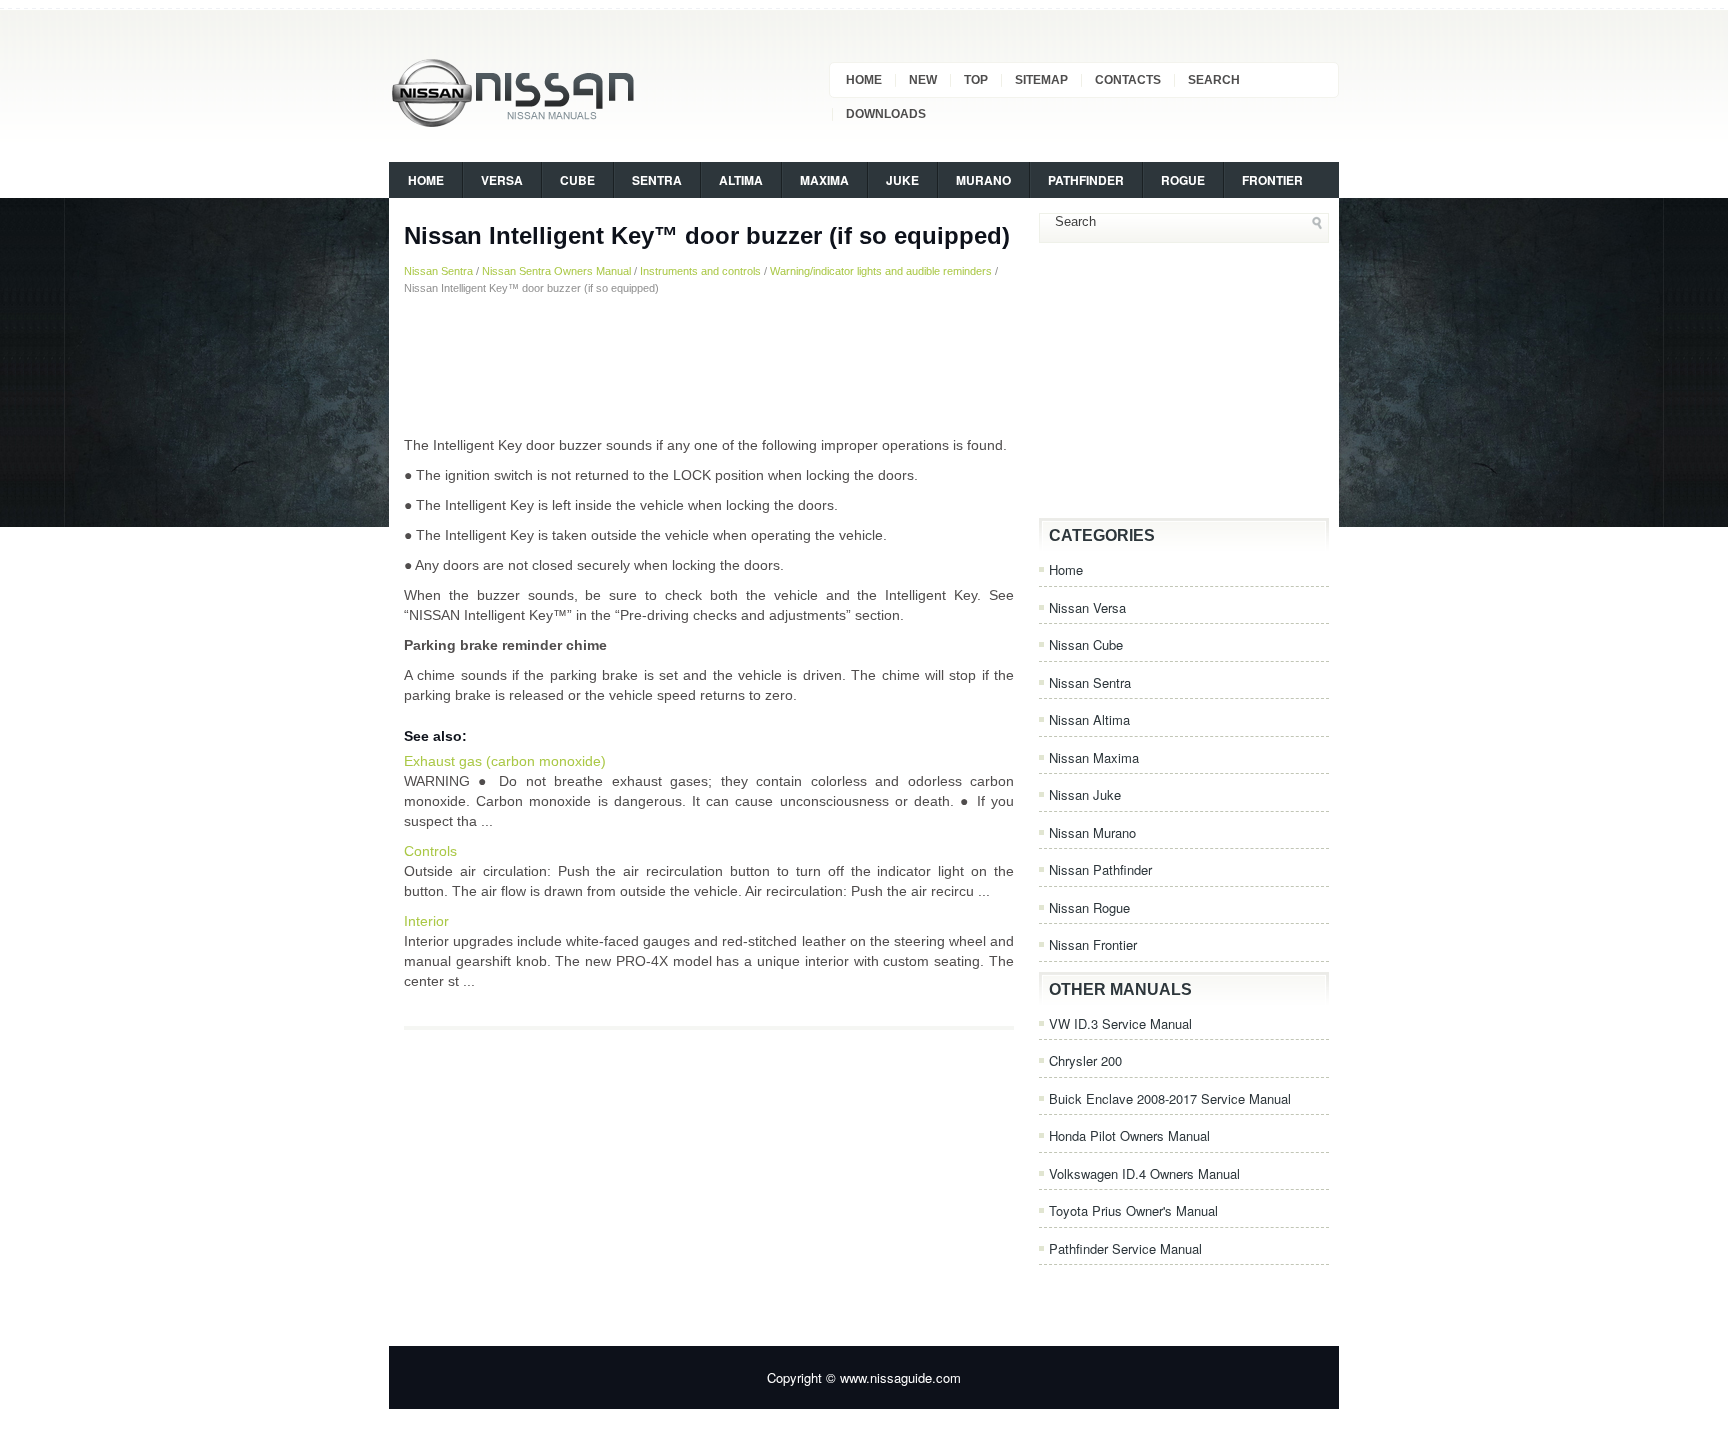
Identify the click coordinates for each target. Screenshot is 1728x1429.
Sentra (657, 180)
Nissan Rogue (1089, 907)
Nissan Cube (1086, 644)
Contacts (1128, 80)
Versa (502, 180)
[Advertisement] (709, 365)
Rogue (1183, 180)
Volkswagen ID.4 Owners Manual (1144, 1173)
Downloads (886, 114)
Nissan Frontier (1093, 944)
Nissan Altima (1089, 719)
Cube (577, 180)
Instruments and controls (700, 271)
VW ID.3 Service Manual (1120, 1023)
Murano (983, 180)
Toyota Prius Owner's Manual (1133, 1210)
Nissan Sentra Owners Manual (556, 271)
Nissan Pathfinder (1100, 869)
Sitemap (1041, 80)
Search (1214, 80)
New (923, 80)
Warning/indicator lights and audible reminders (881, 271)
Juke (902, 180)
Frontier (1272, 180)
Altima (741, 180)
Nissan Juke (1085, 794)
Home (864, 80)
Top (976, 80)
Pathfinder (1086, 180)
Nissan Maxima (1094, 757)
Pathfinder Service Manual (1125, 1248)
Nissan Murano (1092, 832)
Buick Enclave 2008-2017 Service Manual (1170, 1098)
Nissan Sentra (438, 271)
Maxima (824, 180)
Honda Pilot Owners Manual (1129, 1135)
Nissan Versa (1087, 607)
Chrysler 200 (1085, 1060)
